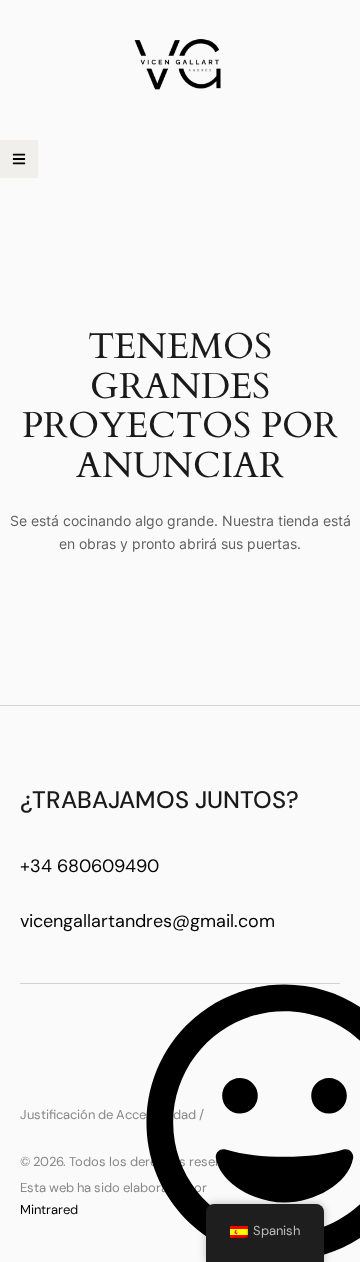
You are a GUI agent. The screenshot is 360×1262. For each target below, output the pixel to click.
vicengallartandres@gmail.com (147, 921)
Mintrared (49, 1209)
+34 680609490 (89, 866)
